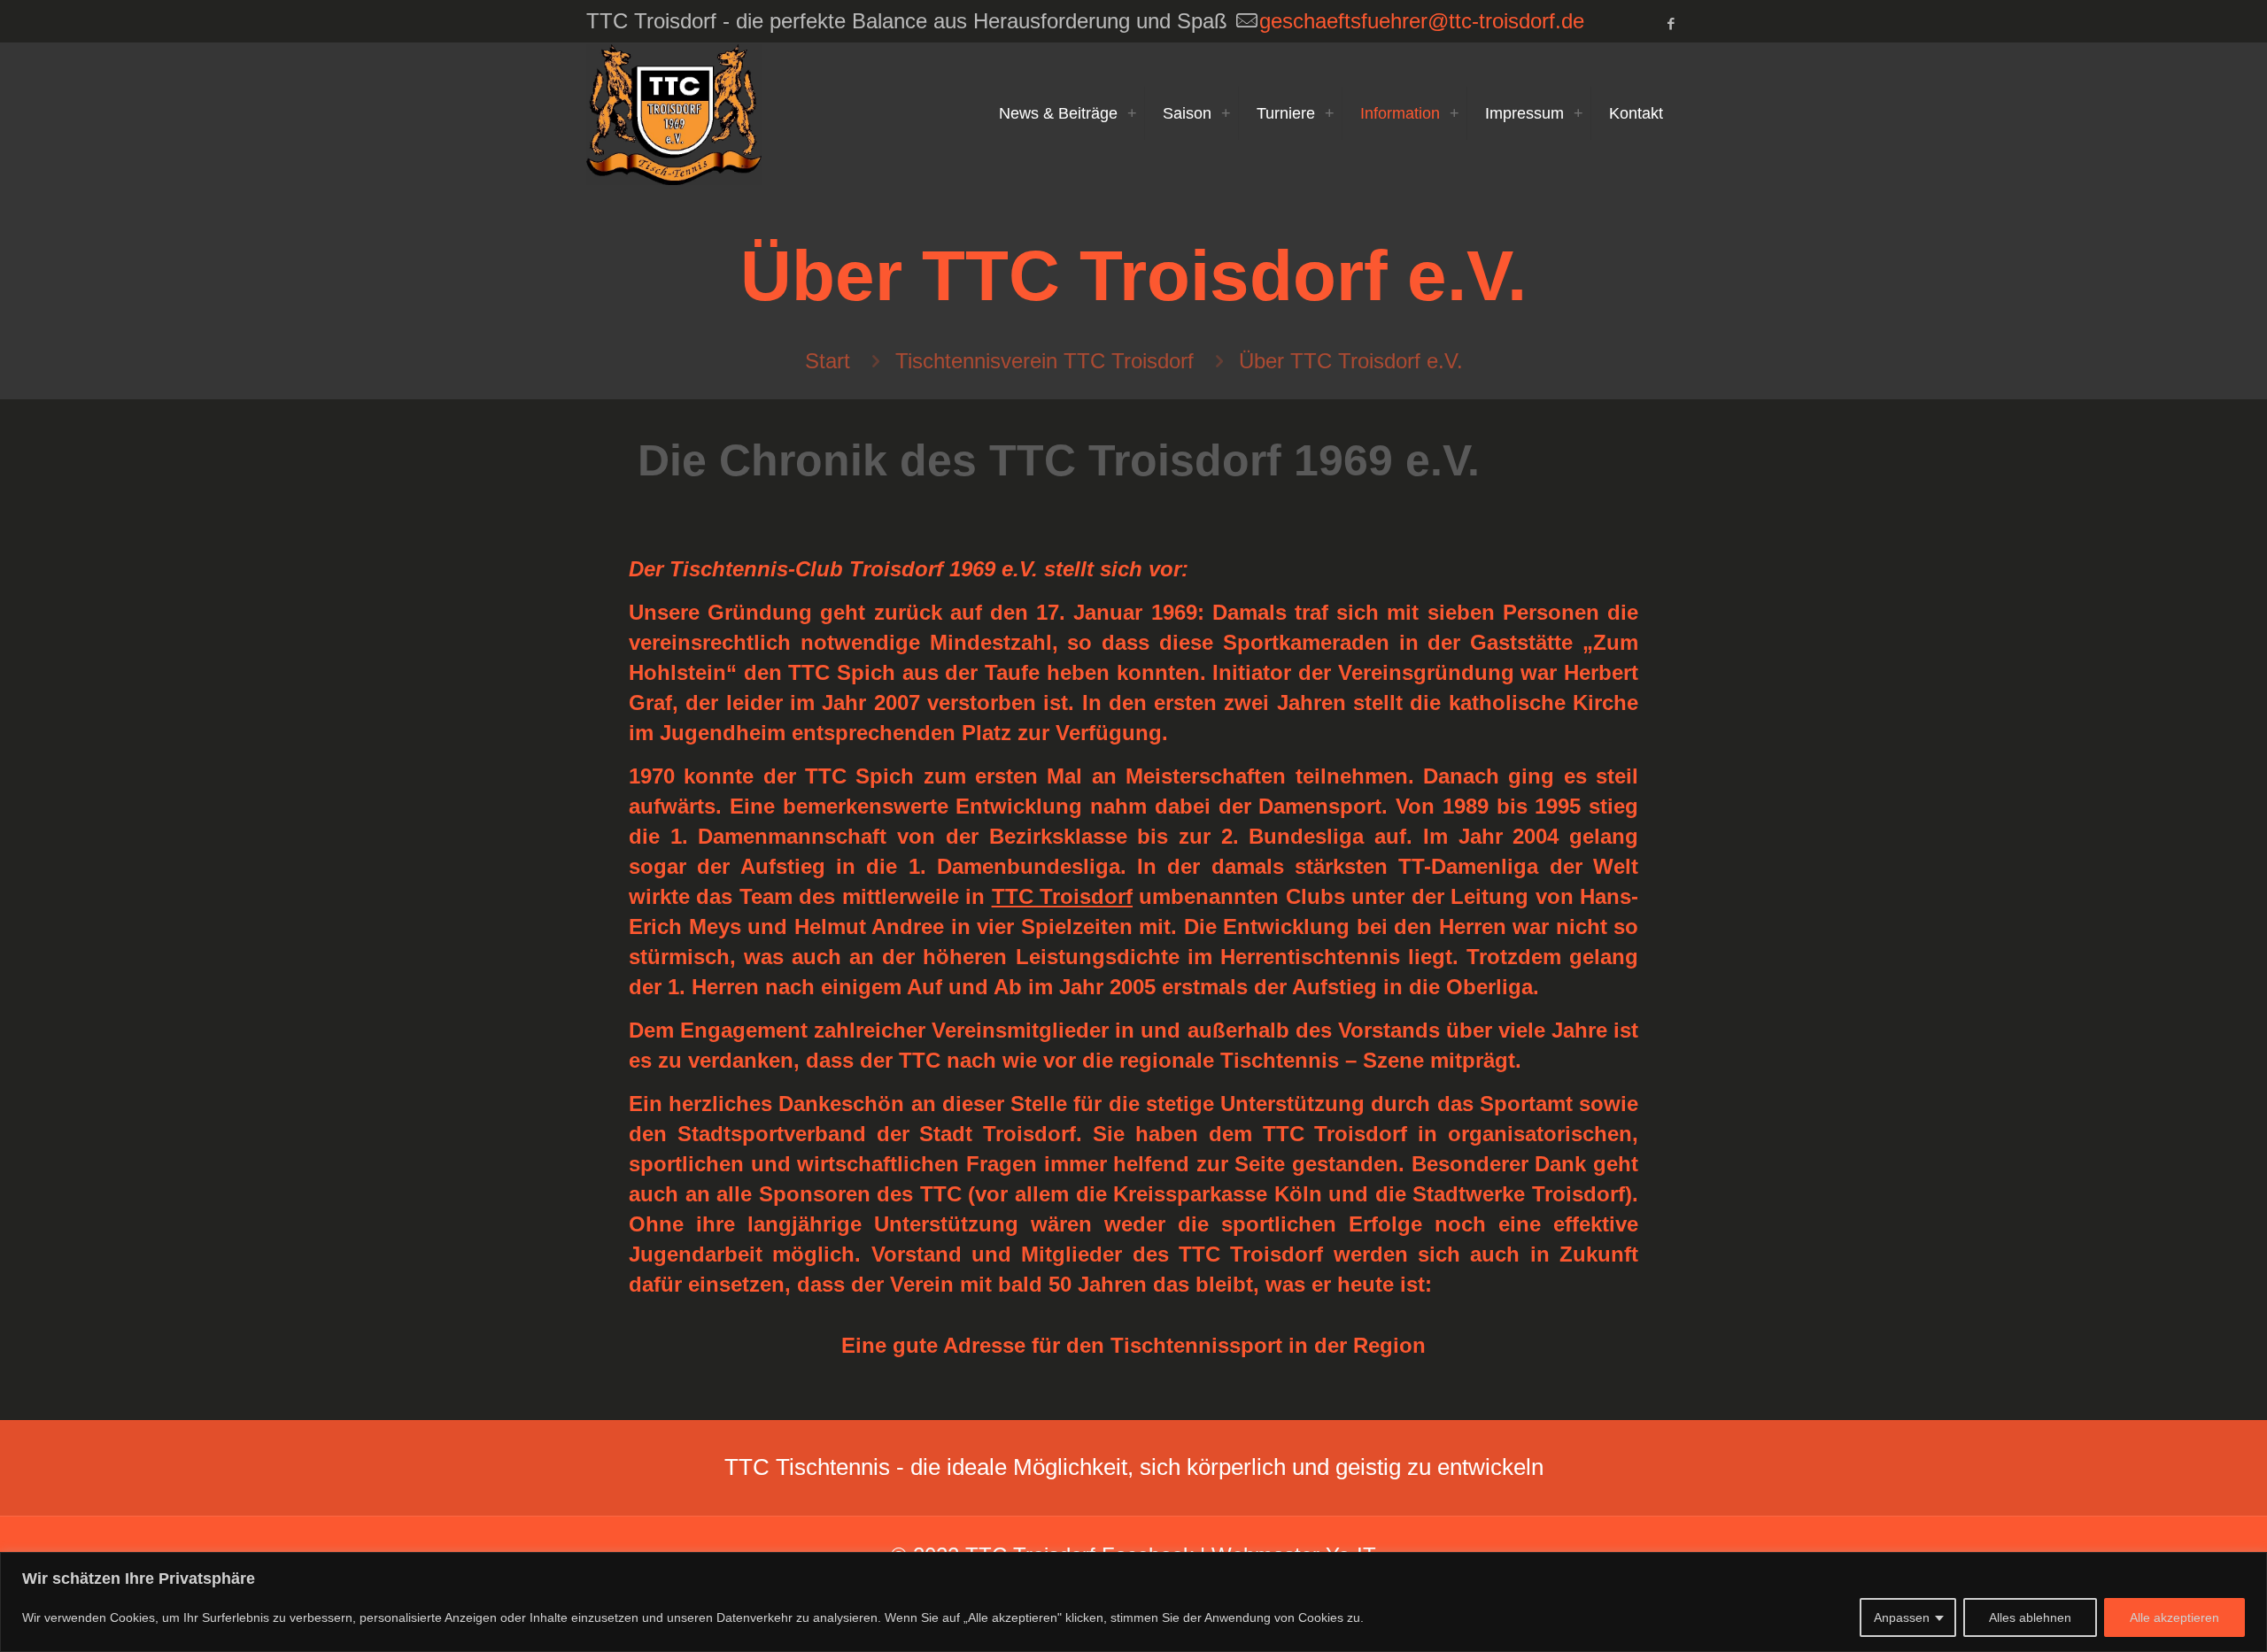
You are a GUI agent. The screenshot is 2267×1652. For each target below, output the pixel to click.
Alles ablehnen (2030, 1617)
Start (828, 361)
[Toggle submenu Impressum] (1578, 113)
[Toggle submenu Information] (1454, 113)
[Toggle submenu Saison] (1226, 113)
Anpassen (1902, 1617)
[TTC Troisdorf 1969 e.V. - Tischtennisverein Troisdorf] (674, 113)
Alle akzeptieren (2174, 1617)
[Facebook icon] (1671, 23)
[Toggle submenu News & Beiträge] (1132, 113)
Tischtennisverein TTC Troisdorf (1045, 361)
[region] (1133, 1602)
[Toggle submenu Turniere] (1329, 113)
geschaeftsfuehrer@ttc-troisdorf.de (1422, 21)
